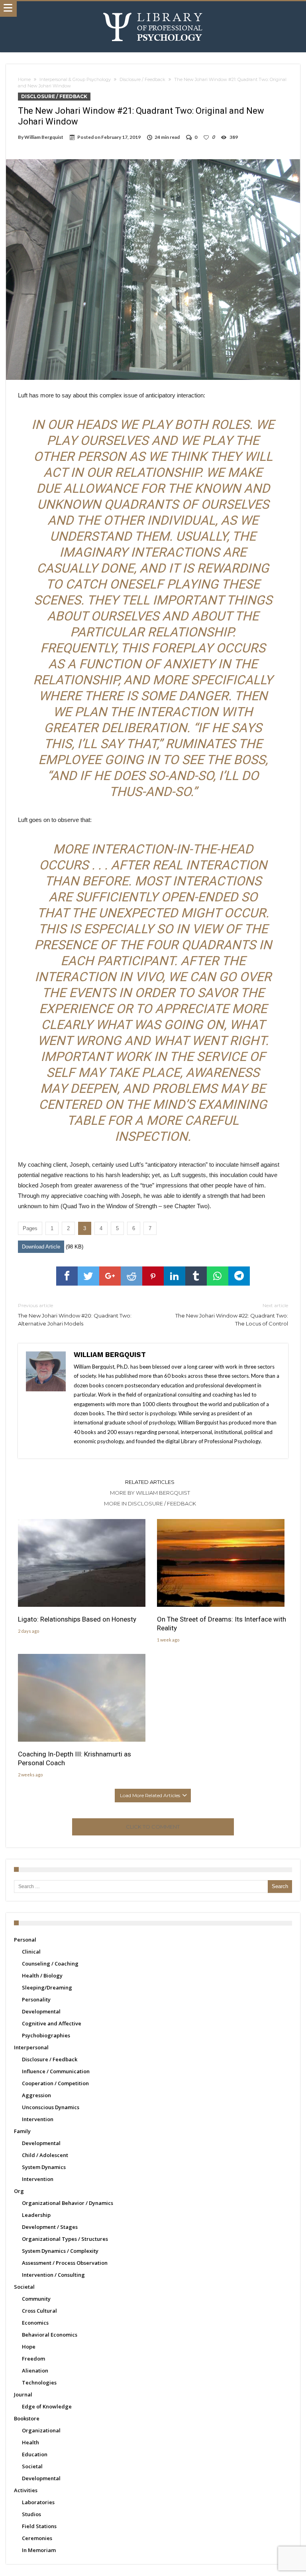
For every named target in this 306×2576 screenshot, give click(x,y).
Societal (24, 2287)
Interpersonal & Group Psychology (75, 79)
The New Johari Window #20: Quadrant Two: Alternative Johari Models (75, 1315)
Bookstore (27, 2418)
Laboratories (38, 2502)
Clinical (31, 1952)
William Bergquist (44, 137)
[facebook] (67, 1276)
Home (24, 79)
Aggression (36, 2095)
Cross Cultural (39, 2311)
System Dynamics (44, 2167)
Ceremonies (37, 2538)
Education (35, 2454)
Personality (36, 1999)
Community (36, 2299)
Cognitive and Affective (52, 2023)
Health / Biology (42, 1975)
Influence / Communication (56, 2071)
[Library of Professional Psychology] (153, 9)
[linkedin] (175, 1276)
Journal (23, 2394)
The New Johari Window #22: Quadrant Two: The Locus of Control (232, 1315)
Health (30, 2442)
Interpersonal (31, 2047)
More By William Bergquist (150, 1493)
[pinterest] (153, 1276)
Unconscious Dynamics (51, 2107)
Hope (29, 2347)
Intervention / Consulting (53, 2275)
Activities (26, 2490)
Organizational (41, 2430)
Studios (31, 2514)
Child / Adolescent (45, 2155)
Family (22, 2131)
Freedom (33, 2359)
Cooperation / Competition (55, 2083)
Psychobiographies (46, 2035)
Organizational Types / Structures (65, 2239)
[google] (110, 1276)
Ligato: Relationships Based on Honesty (77, 1619)
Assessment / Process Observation (65, 2263)
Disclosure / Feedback (142, 79)
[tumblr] (196, 1276)
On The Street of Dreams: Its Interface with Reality (222, 1624)
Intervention (38, 2119)
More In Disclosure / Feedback (150, 1503)
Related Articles (150, 1482)
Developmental (41, 2011)
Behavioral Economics (50, 2335)
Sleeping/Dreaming (47, 1987)
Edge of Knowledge (47, 2406)
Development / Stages (50, 2227)
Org (19, 2191)
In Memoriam (39, 2550)
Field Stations (39, 2526)
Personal (25, 1940)
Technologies (39, 2382)
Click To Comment (153, 1827)
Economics (35, 2323)
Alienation (35, 2371)
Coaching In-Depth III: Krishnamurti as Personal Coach (75, 1758)
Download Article (41, 1247)
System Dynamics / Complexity (60, 2251)
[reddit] (131, 1276)
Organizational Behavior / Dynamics (68, 2203)
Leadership (36, 2215)
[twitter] (88, 1276)
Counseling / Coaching (50, 1964)
